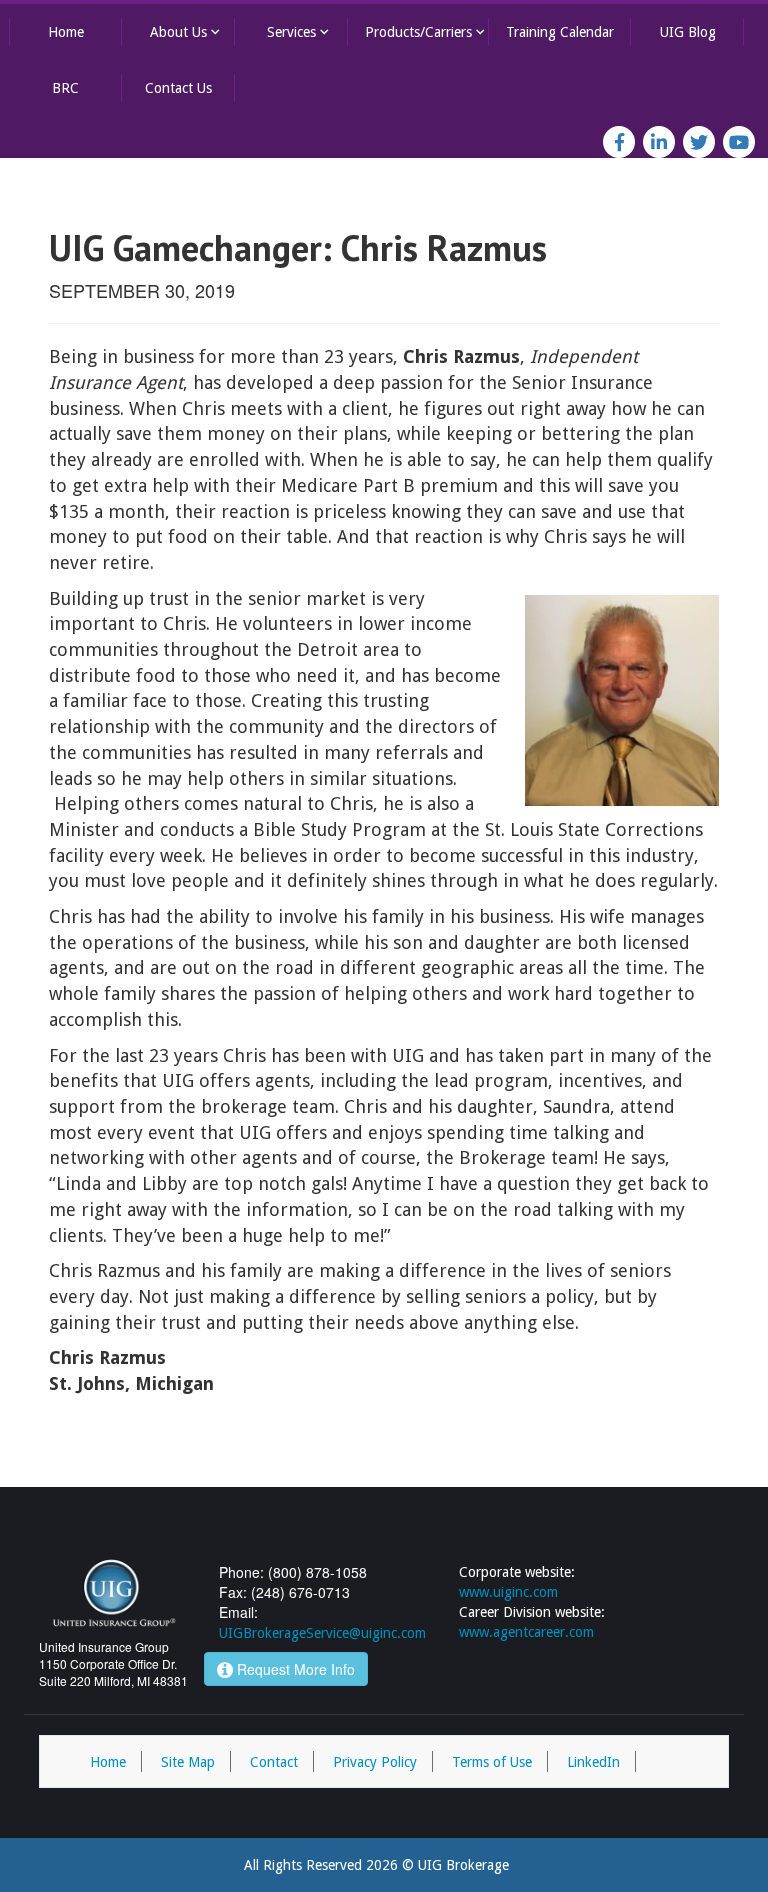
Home (66, 32)
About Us (187, 31)
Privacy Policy (375, 1762)
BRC (65, 88)
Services (300, 31)
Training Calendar (560, 32)
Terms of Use (492, 1762)
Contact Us (178, 88)
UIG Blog (688, 32)
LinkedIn (593, 1762)
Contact (274, 1762)
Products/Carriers (427, 31)
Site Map (188, 1762)
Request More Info (294, 1669)
